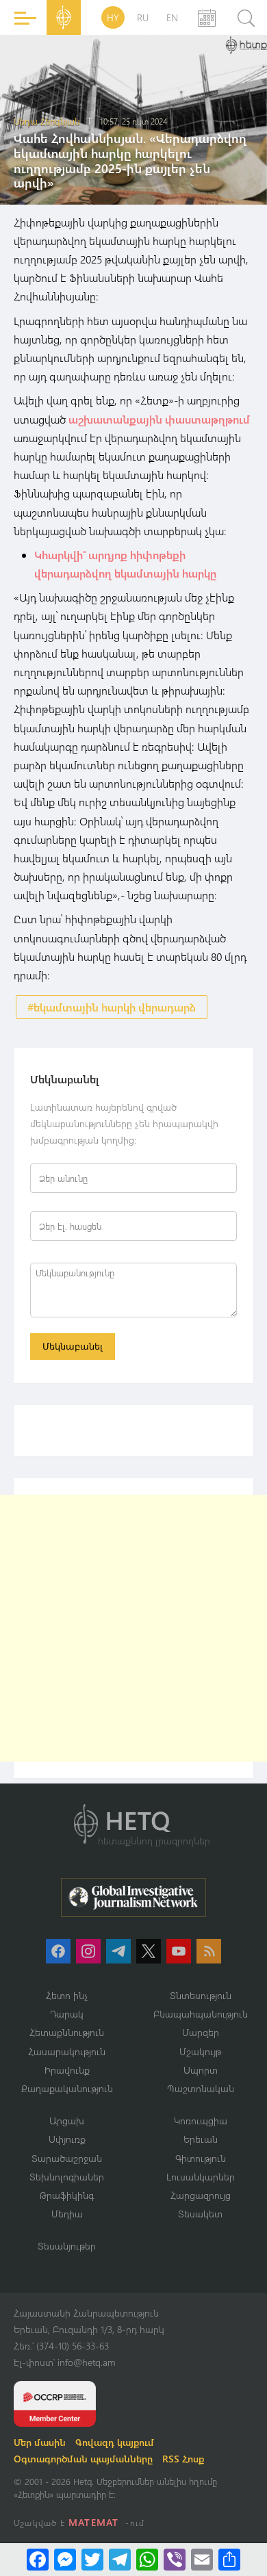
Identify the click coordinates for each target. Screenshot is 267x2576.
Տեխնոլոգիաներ (67, 2177)
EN (172, 17)
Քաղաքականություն (67, 2088)
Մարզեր (201, 2032)
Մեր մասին (40, 2442)
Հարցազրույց (201, 2195)
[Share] (229, 2560)
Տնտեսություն (201, 1995)
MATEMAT (93, 2522)
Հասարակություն (67, 2051)
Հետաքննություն (67, 2032)
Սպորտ (201, 2070)
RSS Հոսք (183, 2459)
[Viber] (175, 2560)
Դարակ (67, 2014)
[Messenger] (65, 2560)
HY (113, 17)
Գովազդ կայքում (115, 2442)
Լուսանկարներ (201, 2177)
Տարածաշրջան (67, 2158)
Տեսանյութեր (67, 2246)
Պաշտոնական (201, 2088)
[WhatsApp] (147, 2560)
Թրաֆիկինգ (67, 2195)
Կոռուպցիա (201, 2121)
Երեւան (201, 2139)
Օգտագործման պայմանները (83, 2459)
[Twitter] (92, 2560)
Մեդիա (67, 2214)
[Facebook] (38, 2560)
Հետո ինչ (67, 1995)
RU (143, 17)
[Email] (202, 2560)
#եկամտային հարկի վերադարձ (112, 1007)
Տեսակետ (200, 2214)
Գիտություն (201, 2158)
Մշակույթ (200, 2051)
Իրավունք (67, 2070)
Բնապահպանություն (201, 2014)
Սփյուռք (67, 2139)
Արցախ (67, 2121)
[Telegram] (120, 2560)
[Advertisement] (133, 1628)
